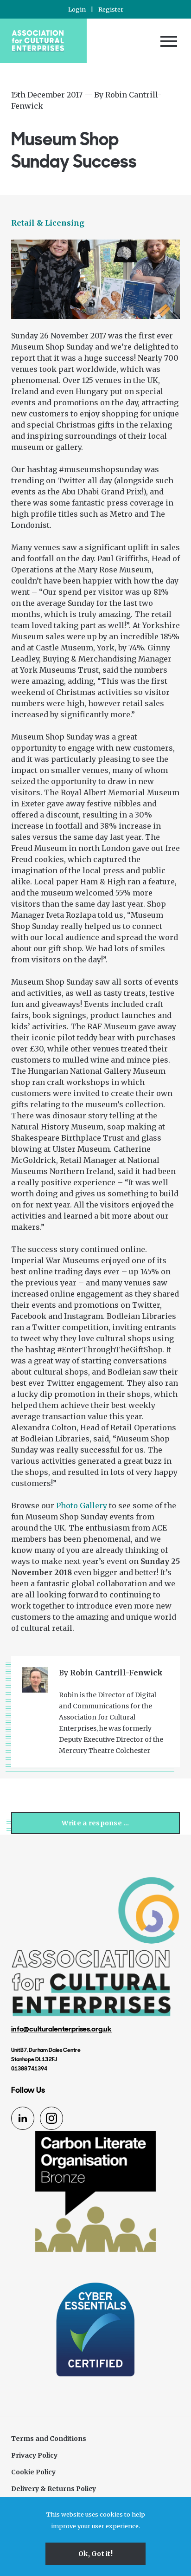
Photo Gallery (82, 1505)
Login (77, 9)
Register (111, 9)
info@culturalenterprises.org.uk (61, 2029)
